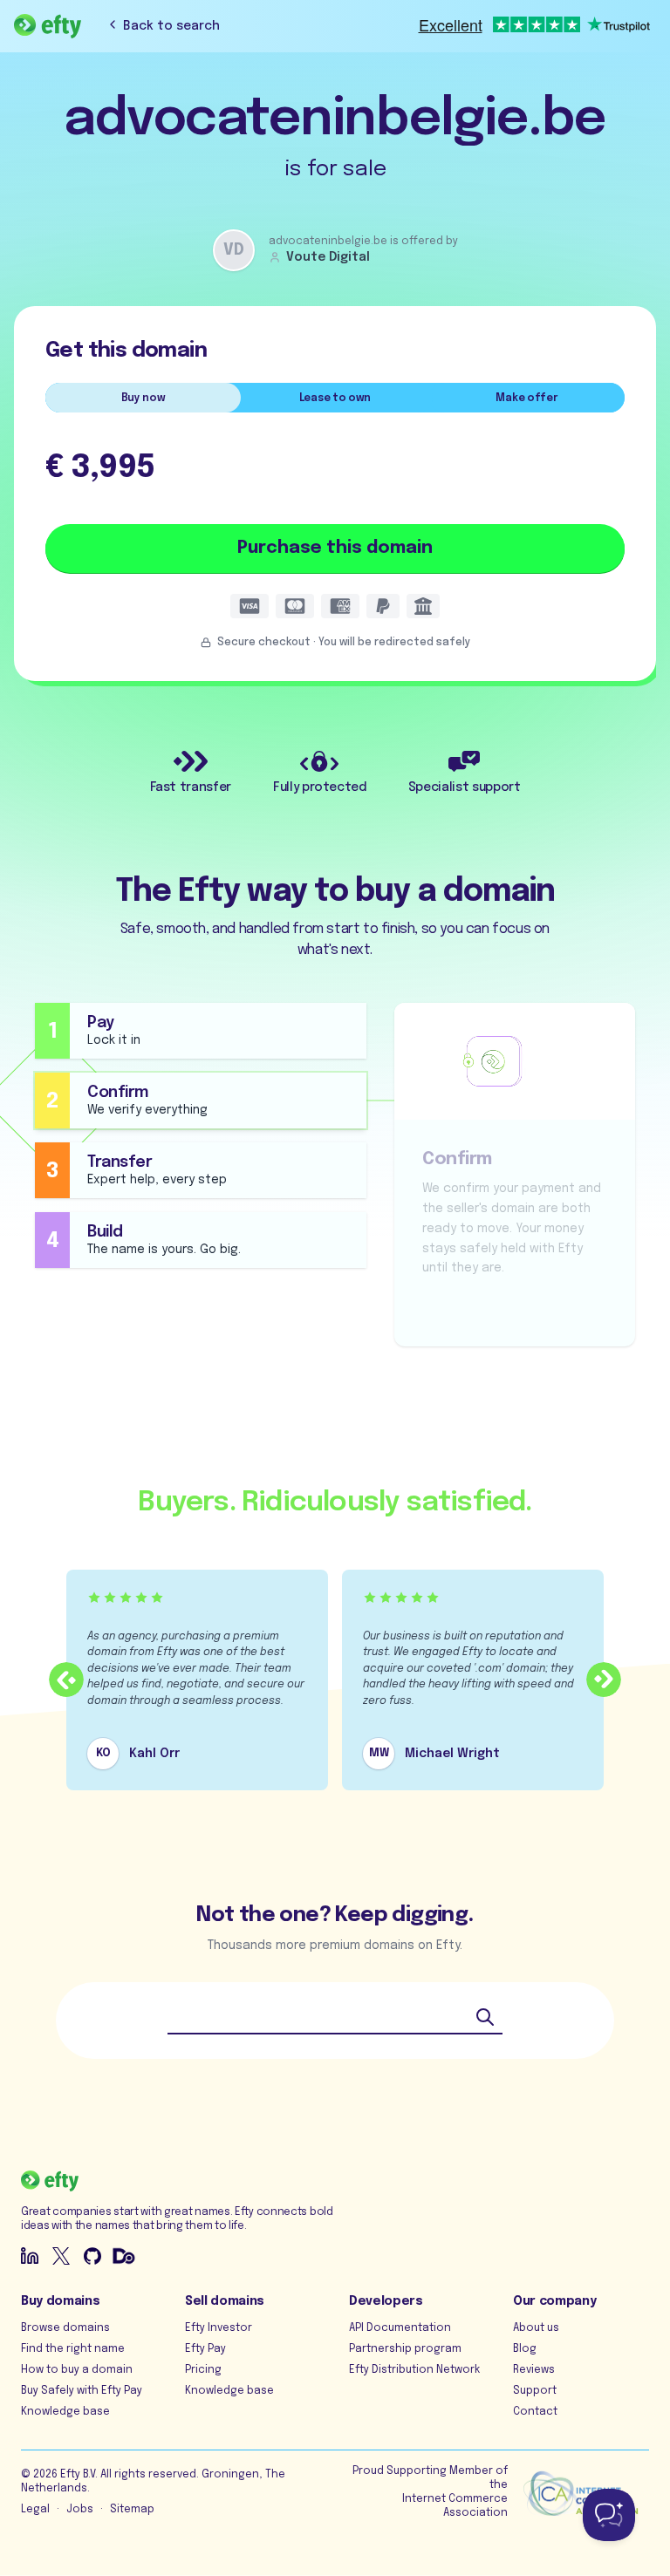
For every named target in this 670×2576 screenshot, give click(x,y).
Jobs (80, 2510)
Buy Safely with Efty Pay (82, 2391)
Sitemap (132, 2510)
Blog (525, 2349)
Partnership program (405, 2349)
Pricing (203, 2370)
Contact (535, 2412)
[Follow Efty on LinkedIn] (30, 2256)
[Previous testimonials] (66, 1680)
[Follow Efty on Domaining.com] (124, 2256)
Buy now (144, 399)
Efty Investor (219, 2328)
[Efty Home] (48, 26)
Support (535, 2391)
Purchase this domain (335, 548)
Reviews (534, 2370)
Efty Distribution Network (414, 2370)
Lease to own (335, 399)
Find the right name (73, 2349)
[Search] (485, 2017)
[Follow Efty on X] (61, 2256)
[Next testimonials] (604, 1680)
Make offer (526, 399)
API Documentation (400, 2328)
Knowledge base (65, 2412)
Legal (35, 2510)
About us (536, 2328)
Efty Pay (205, 2349)
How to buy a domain (77, 2370)
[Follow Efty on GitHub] (92, 2256)
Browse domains (65, 2328)
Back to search (171, 26)
